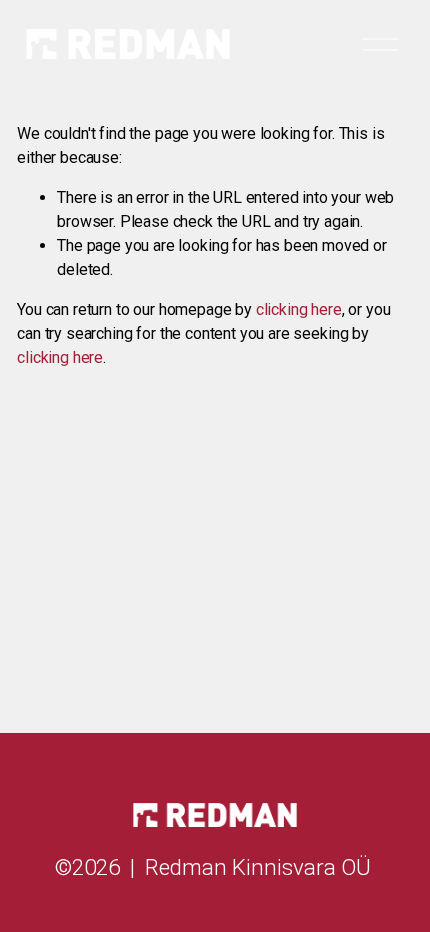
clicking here (299, 309)
